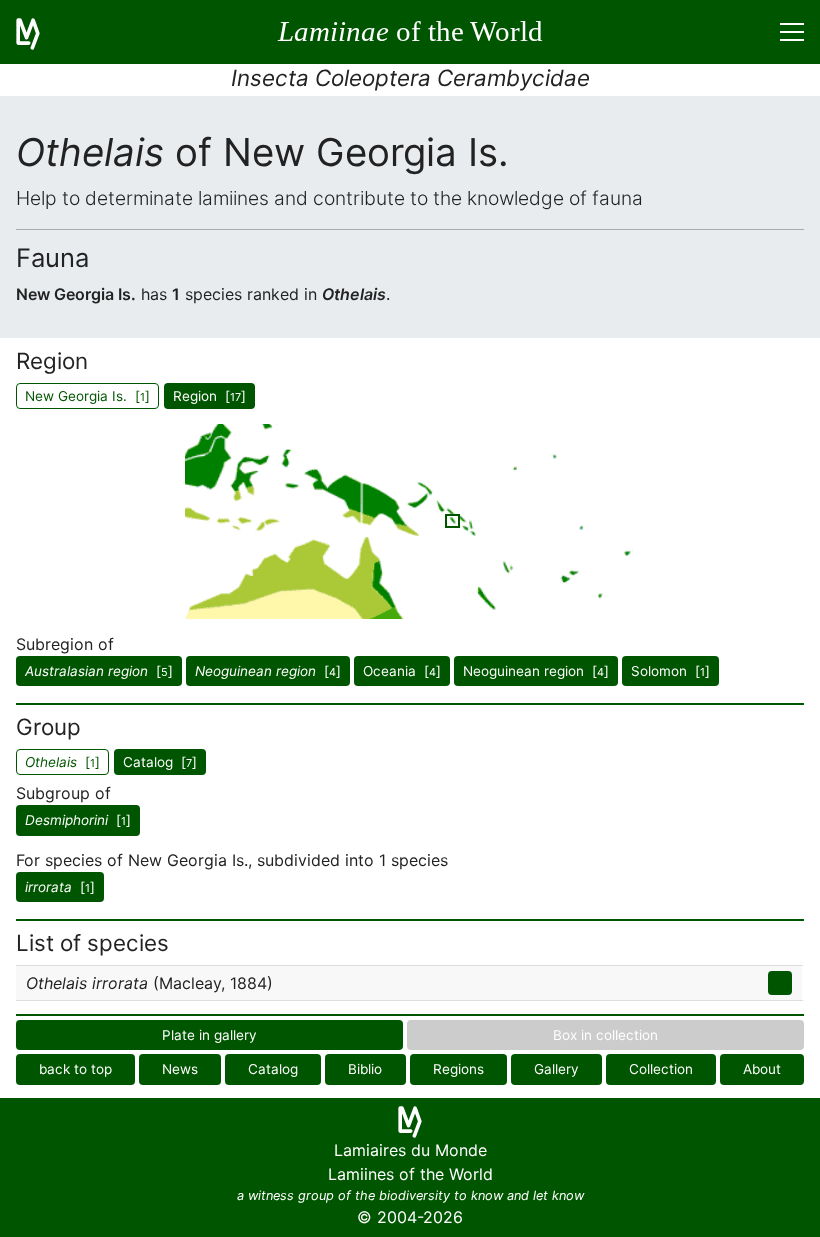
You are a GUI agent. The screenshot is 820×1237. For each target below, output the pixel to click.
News (180, 1069)
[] (99, 671)
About (762, 1069)
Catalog (273, 1069)
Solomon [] (670, 671)
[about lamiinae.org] (40, 32)
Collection (661, 1069)
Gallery (556, 1069)
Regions (458, 1069)
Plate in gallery (209, 1035)
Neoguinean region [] (536, 671)
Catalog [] (160, 762)
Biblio (365, 1069)
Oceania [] (402, 671)
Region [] (209, 396)
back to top (75, 1069)
